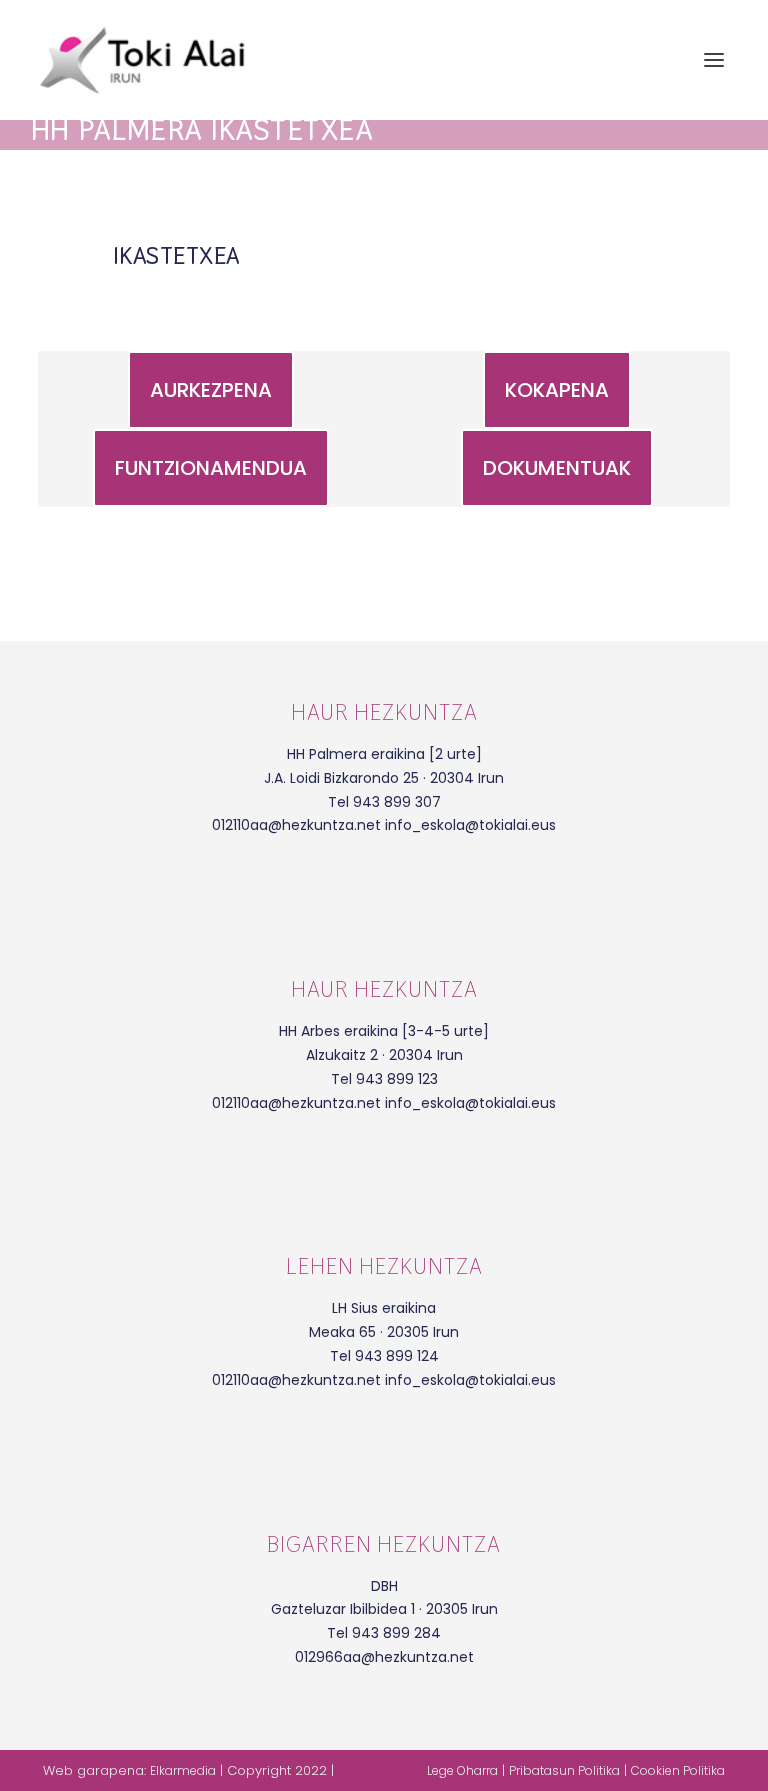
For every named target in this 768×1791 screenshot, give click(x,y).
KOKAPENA (557, 390)
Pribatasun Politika (564, 1770)
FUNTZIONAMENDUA (211, 468)
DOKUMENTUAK (557, 468)
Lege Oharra (462, 1770)
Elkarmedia (183, 1770)
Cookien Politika (678, 1770)
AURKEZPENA (211, 390)
